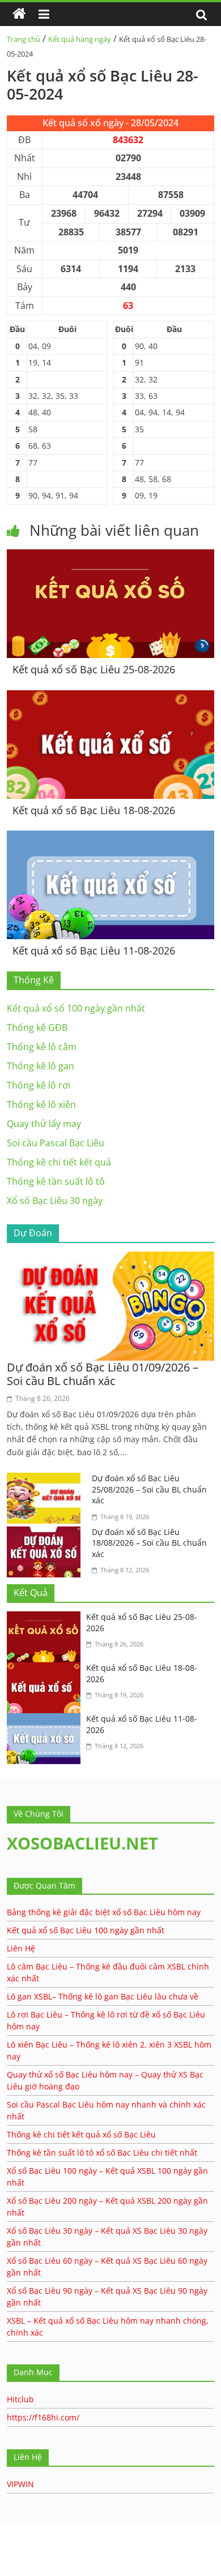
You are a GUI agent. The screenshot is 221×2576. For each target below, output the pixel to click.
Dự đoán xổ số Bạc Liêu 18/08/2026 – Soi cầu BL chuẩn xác (149, 1543)
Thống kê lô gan (41, 1066)
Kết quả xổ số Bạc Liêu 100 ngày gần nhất (86, 1930)
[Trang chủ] (19, 14)
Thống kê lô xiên (41, 1104)
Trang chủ (24, 39)
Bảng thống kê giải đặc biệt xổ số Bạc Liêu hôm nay (104, 1912)
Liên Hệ (21, 1948)
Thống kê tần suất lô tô (56, 1181)
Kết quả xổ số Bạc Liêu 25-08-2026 (94, 669)
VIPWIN (20, 2484)
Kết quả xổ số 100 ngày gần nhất (76, 1008)
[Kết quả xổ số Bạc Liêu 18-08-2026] (111, 697)
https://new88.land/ (109, 2527)
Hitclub (20, 2399)
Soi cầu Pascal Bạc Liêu (56, 1143)
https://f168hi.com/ (43, 2417)
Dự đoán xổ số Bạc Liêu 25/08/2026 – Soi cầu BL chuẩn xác (149, 1489)
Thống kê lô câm (42, 1047)
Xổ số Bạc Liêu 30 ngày (55, 1201)
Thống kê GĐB (37, 1027)
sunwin (54, 2554)
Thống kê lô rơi (39, 1085)
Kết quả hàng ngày (80, 39)
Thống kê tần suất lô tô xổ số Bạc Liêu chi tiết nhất (102, 2153)
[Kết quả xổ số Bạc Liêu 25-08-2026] (111, 556)
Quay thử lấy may (44, 1124)
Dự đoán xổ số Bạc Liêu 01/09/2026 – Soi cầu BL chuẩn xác (103, 1374)
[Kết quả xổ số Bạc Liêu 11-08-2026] (111, 837)
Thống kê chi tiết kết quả (59, 1162)
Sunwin (16, 2540)
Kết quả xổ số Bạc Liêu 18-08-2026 (94, 810)
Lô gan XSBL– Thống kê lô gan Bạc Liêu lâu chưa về (103, 1996)
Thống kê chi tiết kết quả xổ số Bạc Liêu (81, 2134)
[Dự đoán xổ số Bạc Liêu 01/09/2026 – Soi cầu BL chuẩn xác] (111, 1258)
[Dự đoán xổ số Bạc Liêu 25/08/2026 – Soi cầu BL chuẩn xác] (46, 1480)
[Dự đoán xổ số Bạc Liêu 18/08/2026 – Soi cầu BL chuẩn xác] (46, 1533)
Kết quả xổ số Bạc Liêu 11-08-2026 (94, 951)
